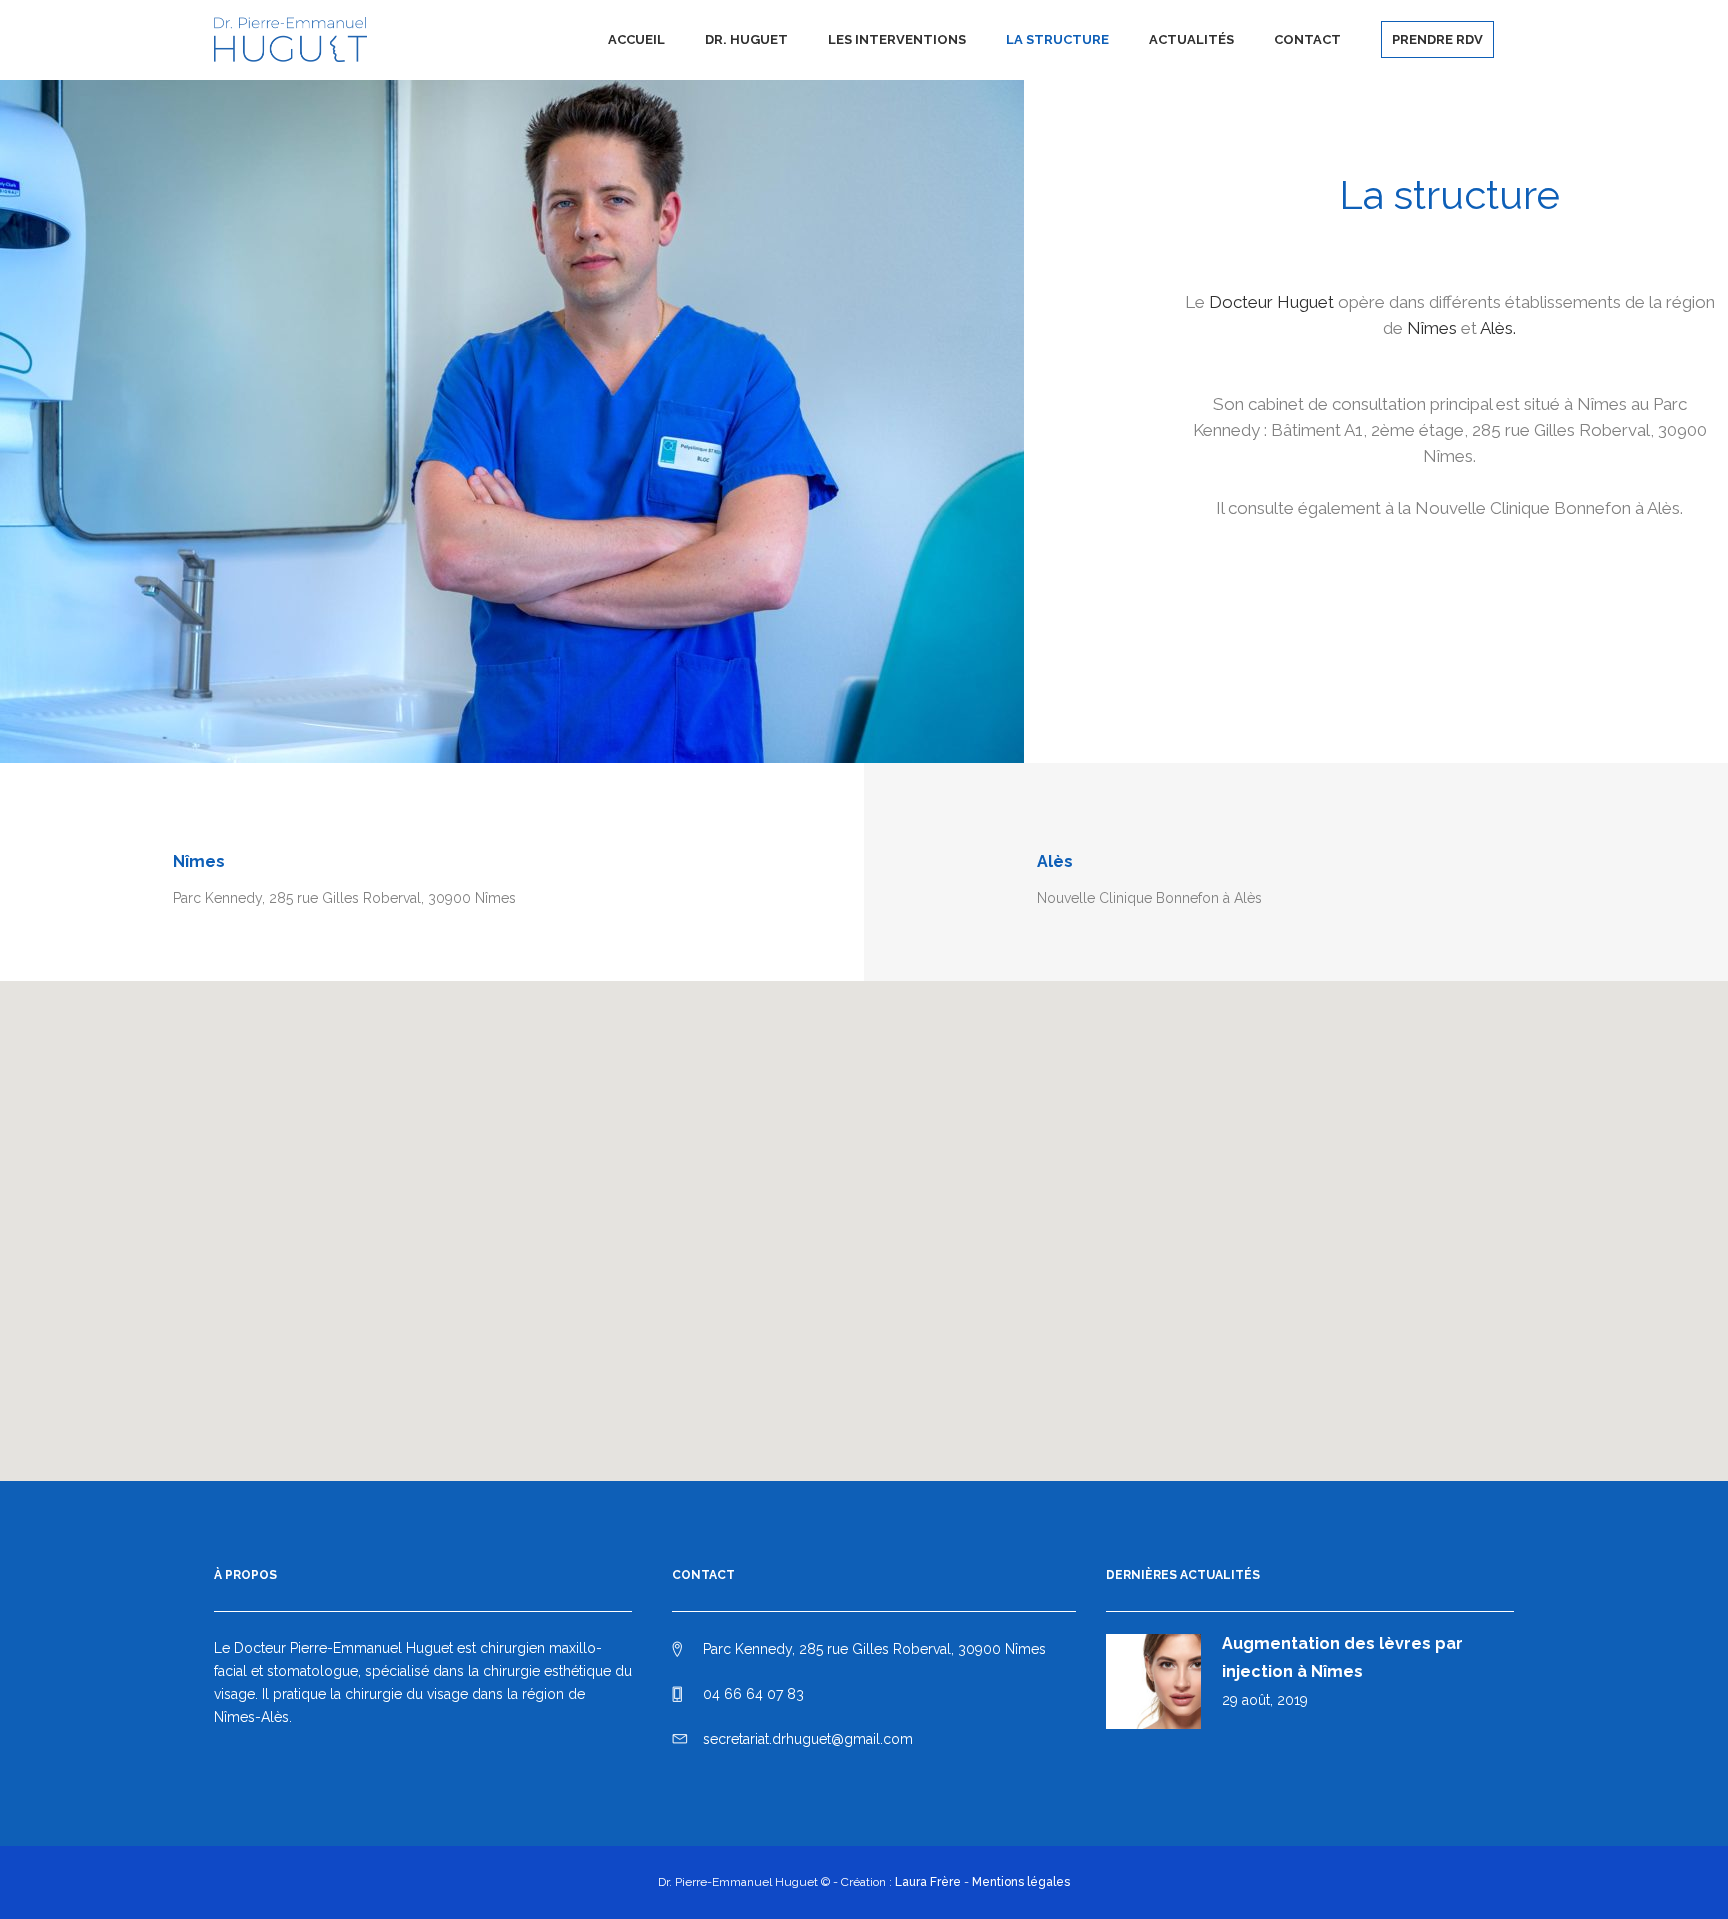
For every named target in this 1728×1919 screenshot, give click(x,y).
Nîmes (1432, 328)
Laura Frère (928, 1882)
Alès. (1498, 328)
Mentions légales (1021, 1882)
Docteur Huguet (1271, 302)
